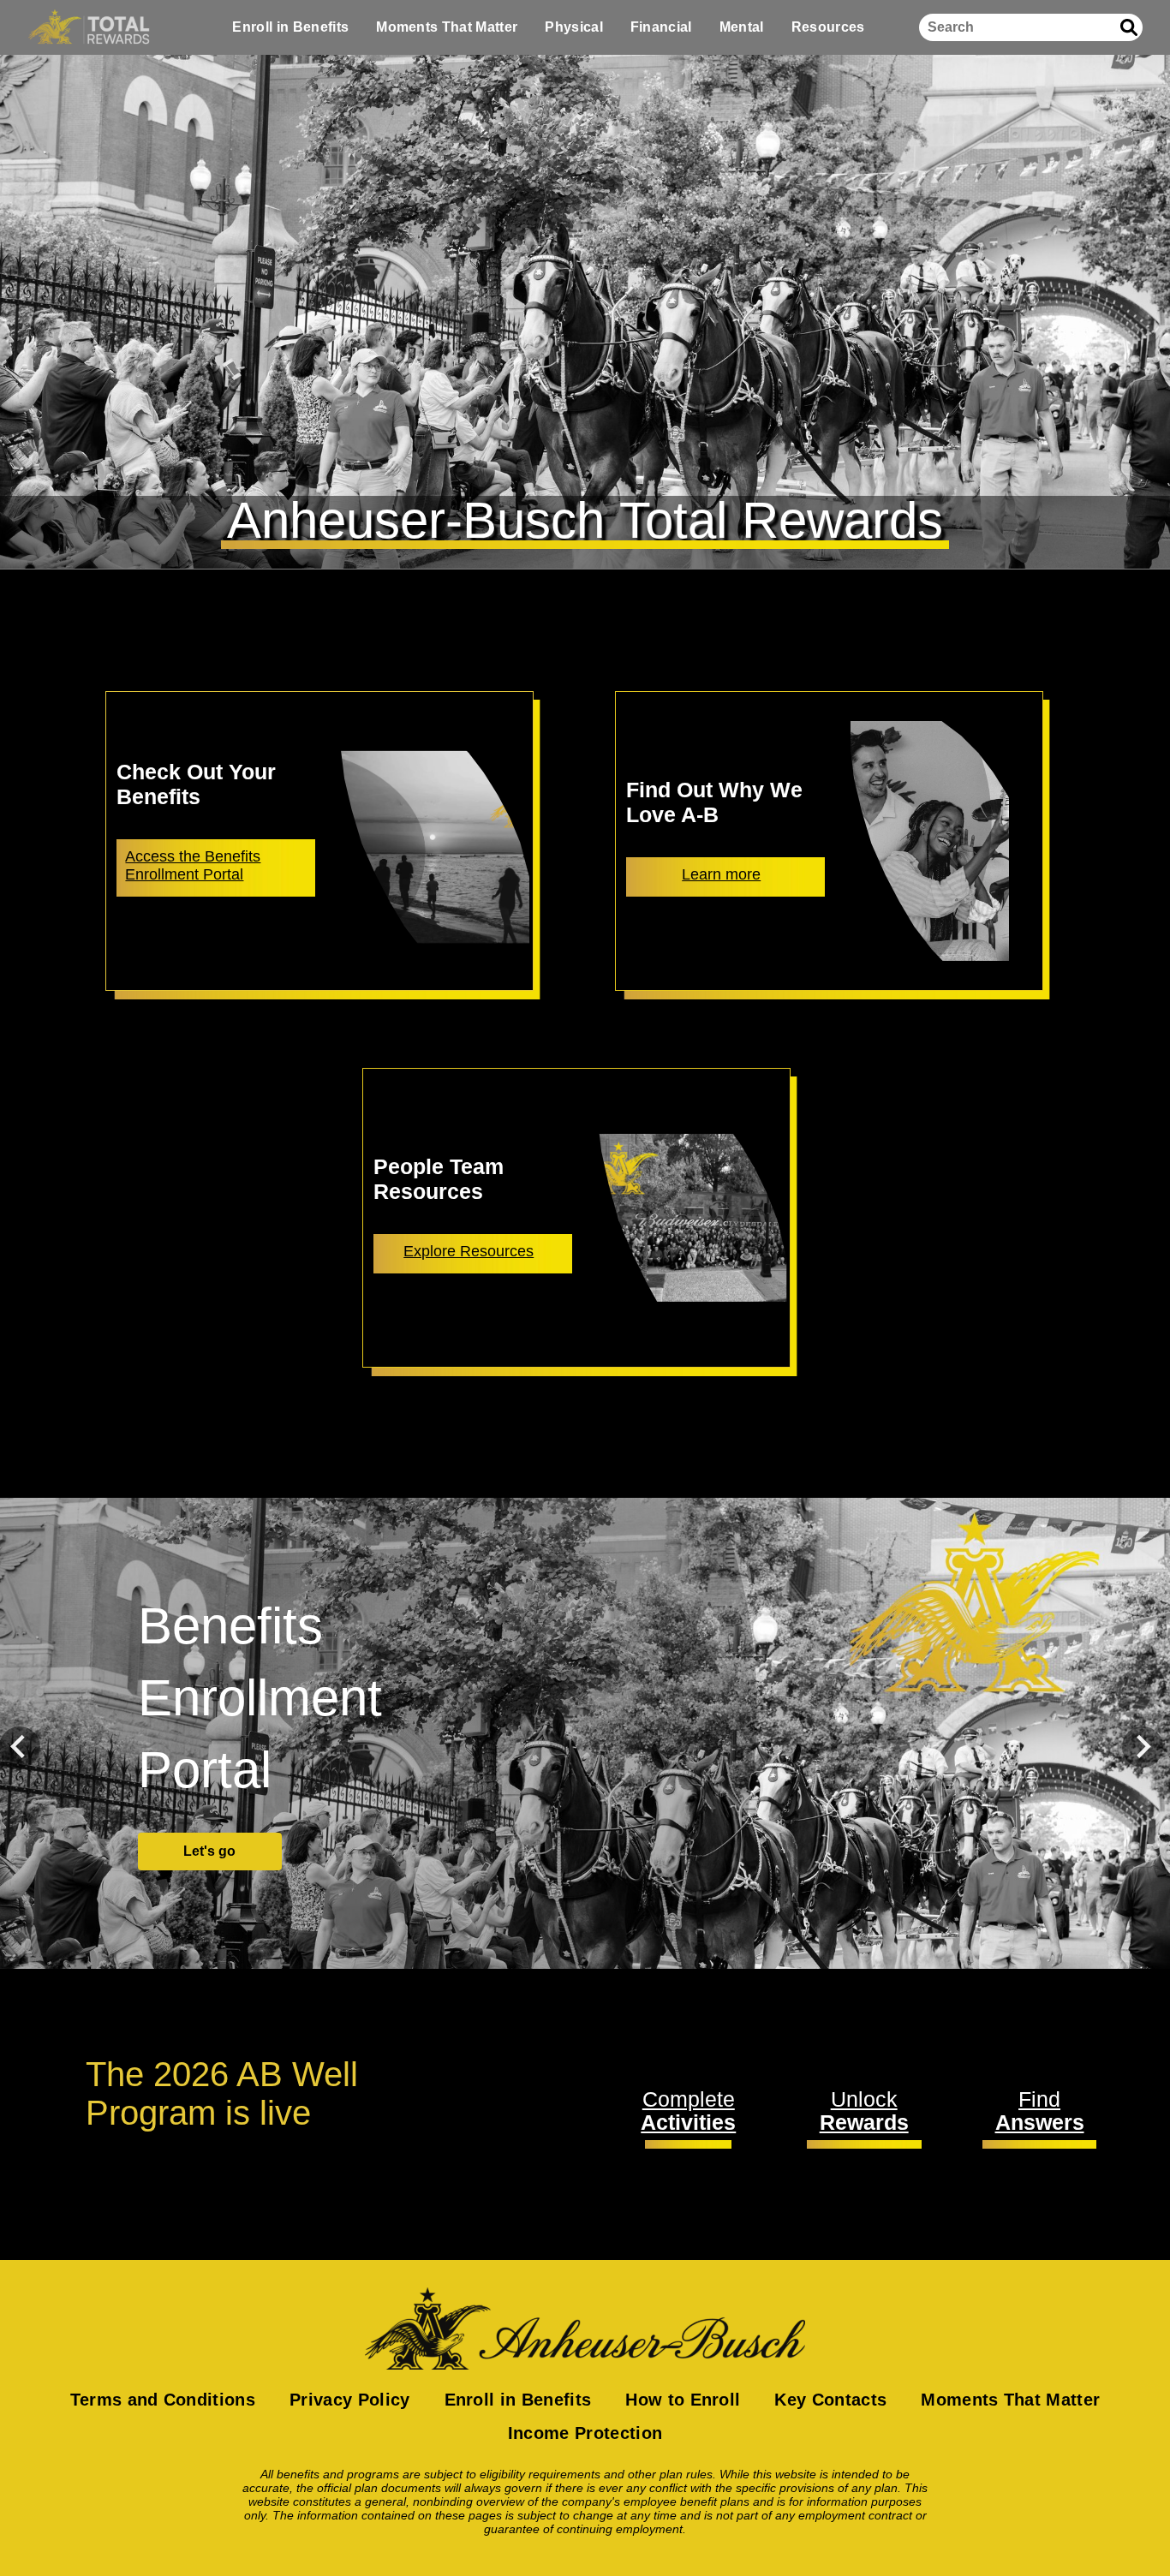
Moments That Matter (447, 27)
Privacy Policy (349, 2400)
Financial (661, 27)
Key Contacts (830, 2400)
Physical (574, 27)
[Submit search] (1129, 27)
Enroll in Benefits (290, 27)
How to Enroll (683, 2400)
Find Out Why (209, 1815)
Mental (742, 27)
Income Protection (585, 2433)
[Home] (89, 27)
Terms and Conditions (163, 2400)
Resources (828, 27)
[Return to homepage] (585, 2329)
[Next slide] (1143, 1747)
